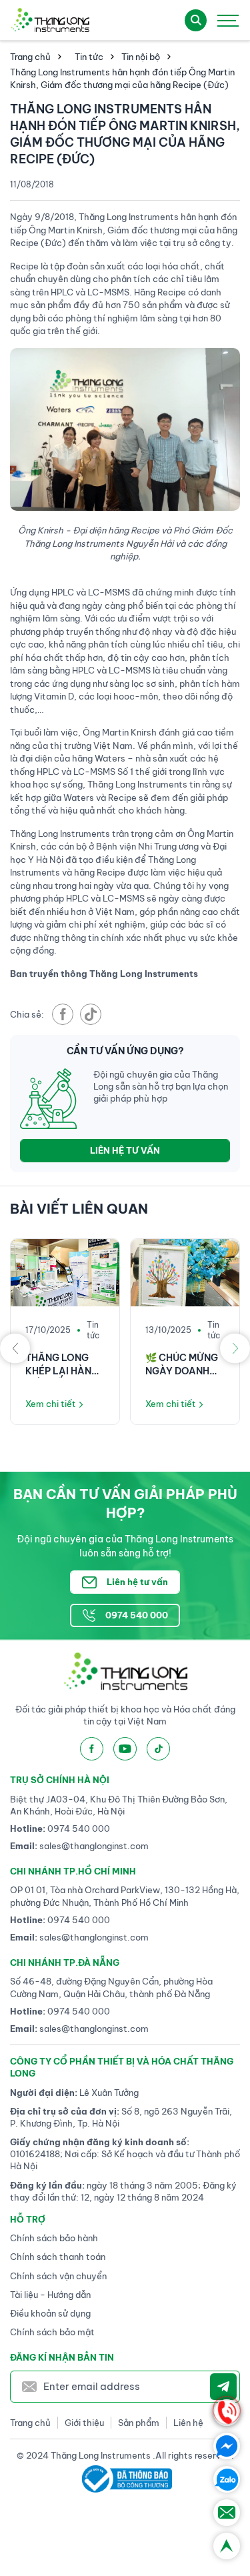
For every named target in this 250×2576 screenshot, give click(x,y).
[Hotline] (227, 2413)
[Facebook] (227, 2446)
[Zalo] (227, 2479)
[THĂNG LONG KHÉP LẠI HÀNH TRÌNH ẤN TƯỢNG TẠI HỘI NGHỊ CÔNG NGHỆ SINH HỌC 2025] (65, 1273)
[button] (15, 1348)
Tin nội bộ (141, 57)
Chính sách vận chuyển (58, 2276)
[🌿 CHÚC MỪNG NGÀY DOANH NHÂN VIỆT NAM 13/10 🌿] (185, 1273)
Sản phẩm (139, 2423)
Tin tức (89, 57)
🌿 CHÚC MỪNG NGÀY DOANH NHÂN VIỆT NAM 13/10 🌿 (183, 1365)
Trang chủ (30, 57)
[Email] (227, 2513)
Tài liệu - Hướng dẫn (50, 2295)
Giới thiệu (84, 2423)
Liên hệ (188, 2423)
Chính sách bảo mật (52, 2332)
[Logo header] (50, 20)
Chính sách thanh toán (58, 2257)
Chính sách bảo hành (54, 2238)
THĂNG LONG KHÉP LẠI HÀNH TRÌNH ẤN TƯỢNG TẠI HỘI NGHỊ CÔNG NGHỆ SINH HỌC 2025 (63, 1365)
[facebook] (63, 1014)
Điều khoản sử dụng (50, 2313)
